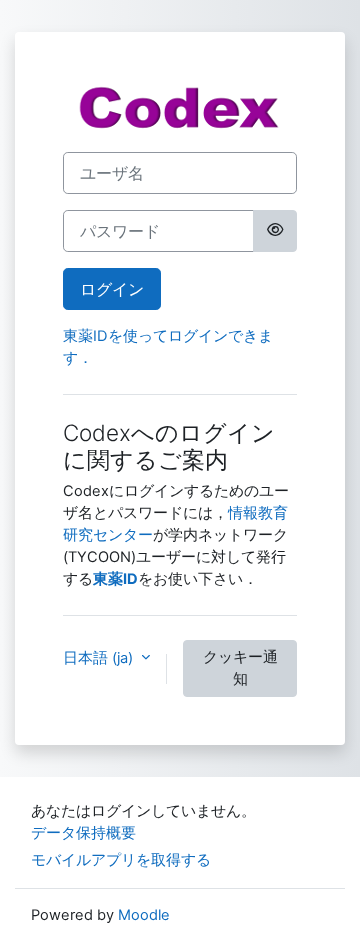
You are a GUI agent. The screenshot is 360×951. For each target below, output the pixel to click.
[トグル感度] (275, 231)
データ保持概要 (83, 833)
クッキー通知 (240, 668)
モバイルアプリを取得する (121, 860)
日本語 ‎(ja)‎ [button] (100, 658)
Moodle (144, 915)
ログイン (112, 289)
